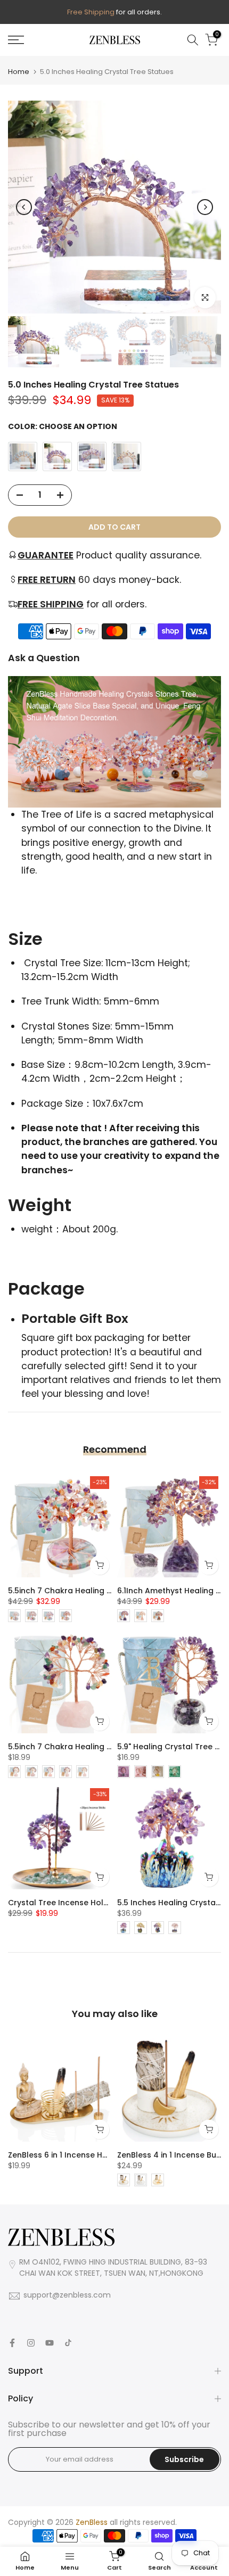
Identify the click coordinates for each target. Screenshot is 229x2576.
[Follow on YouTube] (50, 2343)
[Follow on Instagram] (31, 2343)
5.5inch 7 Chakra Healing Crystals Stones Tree (98, 1591)
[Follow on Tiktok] (68, 2343)
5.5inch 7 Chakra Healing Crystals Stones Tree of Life (111, 1747)
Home (19, 72)
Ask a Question (44, 658)
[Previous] (24, 207)
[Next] (205, 207)
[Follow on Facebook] (12, 2343)
